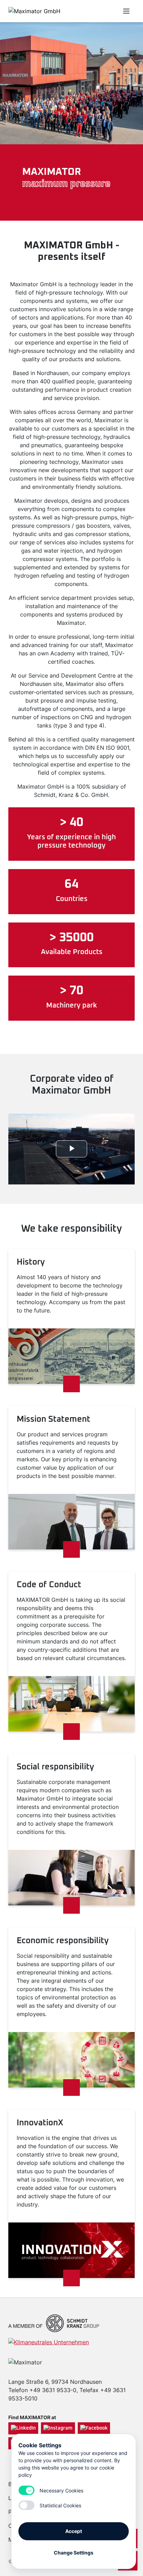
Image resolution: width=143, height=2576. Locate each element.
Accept (74, 2531)
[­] (92, 11)
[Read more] (71, 1384)
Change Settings (74, 2553)
